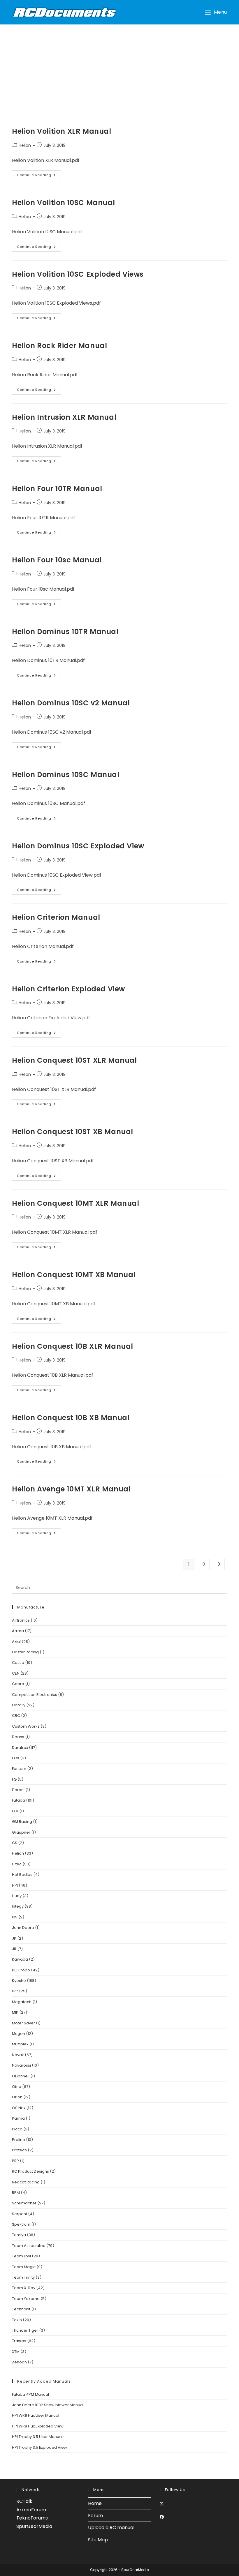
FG (14, 1779)
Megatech (22, 2002)
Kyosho (19, 1981)
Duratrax (20, 1748)
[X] (162, 2504)
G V (15, 1811)
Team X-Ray (24, 2288)
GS (15, 1843)
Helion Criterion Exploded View (68, 989)
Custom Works (26, 1726)
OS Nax (19, 2108)
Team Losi (21, 2256)
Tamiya (19, 2235)
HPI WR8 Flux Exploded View (38, 2426)
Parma (18, 2118)
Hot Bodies (22, 1875)
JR (14, 1949)
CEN (16, 1673)
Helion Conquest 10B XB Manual (71, 1418)
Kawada (20, 1959)
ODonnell (21, 2076)
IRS (15, 1917)
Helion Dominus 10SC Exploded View (78, 846)
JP (14, 1938)
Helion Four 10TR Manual (57, 489)
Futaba (19, 1800)
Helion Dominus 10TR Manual (65, 632)
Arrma (18, 1631)
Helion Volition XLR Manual (62, 131)
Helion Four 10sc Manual (57, 560)
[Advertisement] (119, 68)
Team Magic (24, 2267)
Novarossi (21, 2065)
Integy (18, 1906)
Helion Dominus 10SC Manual (66, 775)
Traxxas (19, 2341)
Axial (16, 1642)
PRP (15, 2161)
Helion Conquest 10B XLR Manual (73, 1346)
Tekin (17, 2320)
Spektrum (21, 2224)
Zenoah (19, 2362)
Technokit (21, 2309)
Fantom (19, 1769)
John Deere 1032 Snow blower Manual (48, 2405)
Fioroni (18, 1790)
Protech (19, 2150)
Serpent (20, 2214)
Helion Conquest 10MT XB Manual (74, 1275)
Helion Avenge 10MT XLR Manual (71, 1489)
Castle (18, 1663)
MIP (15, 2012)
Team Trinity (23, 2277)
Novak (18, 2055)
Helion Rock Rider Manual (59, 346)
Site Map (98, 2540)
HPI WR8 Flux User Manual (36, 2415)
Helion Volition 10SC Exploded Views (78, 274)
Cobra (18, 1684)
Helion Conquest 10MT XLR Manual (76, 1203)
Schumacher (24, 2203)
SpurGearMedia (34, 2526)
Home (95, 2503)
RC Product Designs (30, 2171)
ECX (16, 1758)
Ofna (17, 2087)
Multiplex (20, 2044)
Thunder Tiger (25, 2330)
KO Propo (21, 1970)
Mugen (19, 2034)
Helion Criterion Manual (56, 917)
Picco (17, 2129)
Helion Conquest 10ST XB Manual (73, 1132)
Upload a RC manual (111, 2528)
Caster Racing (25, 1652)
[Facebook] (162, 2517)
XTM (16, 2352)
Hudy (17, 1896)
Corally (19, 1705)
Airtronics (21, 1620)
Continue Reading (39, 176)
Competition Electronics (35, 1695)
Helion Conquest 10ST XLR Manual (74, 1060)
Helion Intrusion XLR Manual (64, 417)
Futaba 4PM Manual (30, 2394)
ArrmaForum (31, 2510)
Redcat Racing (26, 2182)
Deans (18, 1737)
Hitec (17, 1864)
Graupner (21, 1832)
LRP (15, 1991)
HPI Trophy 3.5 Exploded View (39, 2447)
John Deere (23, 1928)
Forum (95, 2516)
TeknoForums (32, 2518)
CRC (16, 1716)
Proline (19, 2140)
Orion (17, 2097)
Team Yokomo (26, 2299)
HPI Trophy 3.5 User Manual (37, 2437)
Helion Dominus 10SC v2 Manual (71, 703)
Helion (25, 145)
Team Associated (29, 2246)
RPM (16, 2193)
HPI (15, 1885)
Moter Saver (23, 2023)
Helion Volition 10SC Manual (63, 203)
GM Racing (22, 1822)
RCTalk (24, 2501)
